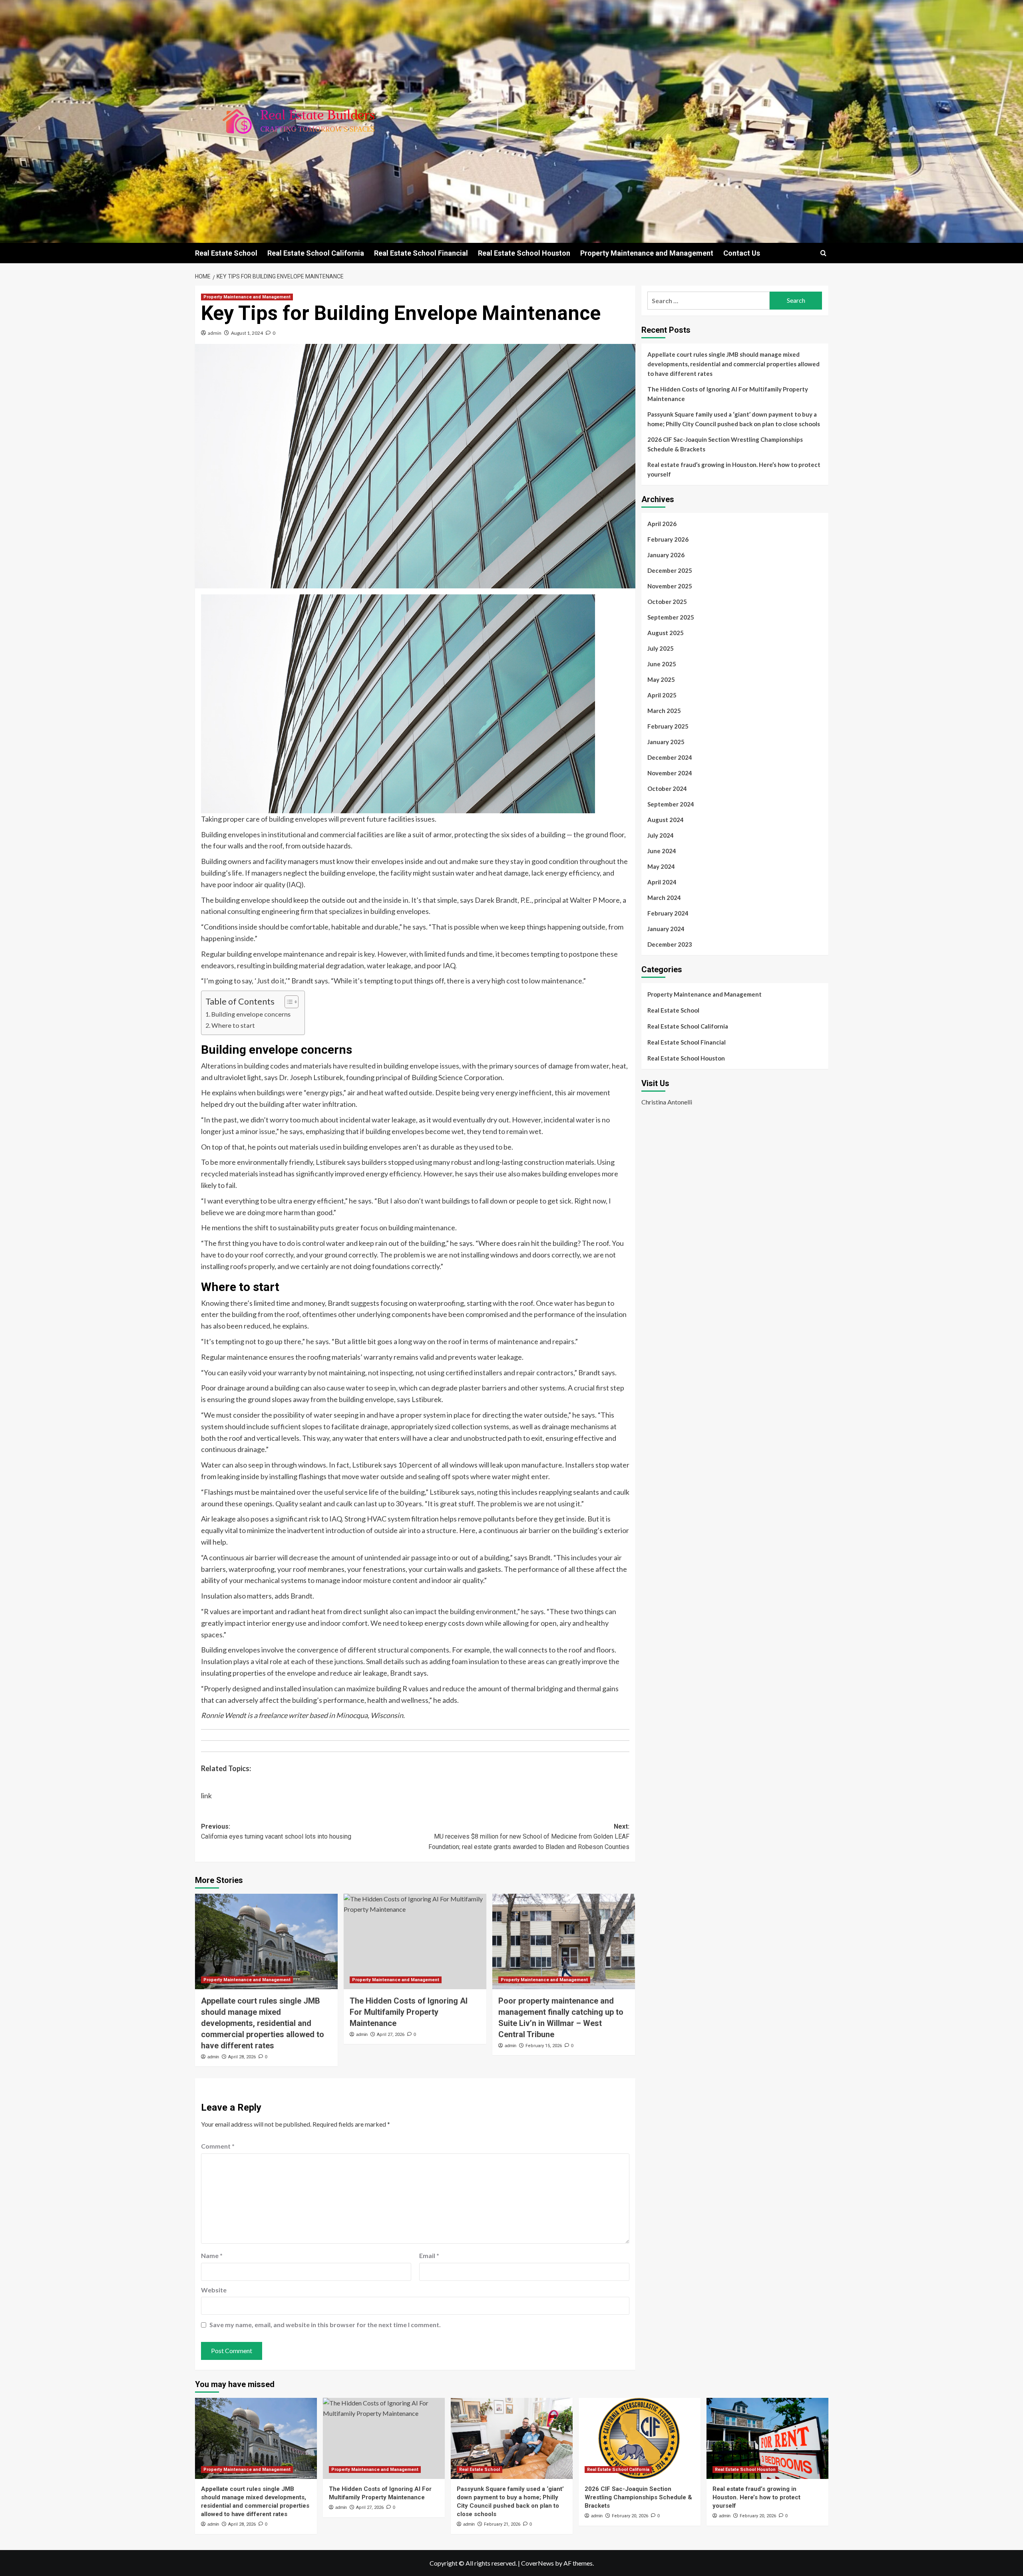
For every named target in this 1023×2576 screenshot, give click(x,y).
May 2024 (661, 866)
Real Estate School (226, 253)
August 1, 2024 (247, 333)
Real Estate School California (316, 253)
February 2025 (668, 726)
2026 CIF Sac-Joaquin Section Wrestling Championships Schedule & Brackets (725, 444)
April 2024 (662, 882)
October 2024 (667, 788)
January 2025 (666, 742)
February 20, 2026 (630, 2516)
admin (215, 333)
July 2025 (661, 648)
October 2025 (667, 602)
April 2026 (662, 524)
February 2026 (668, 539)
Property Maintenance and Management (647, 253)
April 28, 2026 (242, 2057)
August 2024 (666, 820)
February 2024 (668, 913)
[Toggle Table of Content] (288, 1002)
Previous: (276, 1832)
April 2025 (662, 695)
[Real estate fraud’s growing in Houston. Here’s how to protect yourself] (767, 2438)
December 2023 (670, 944)
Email (429, 2255)
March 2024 (664, 898)
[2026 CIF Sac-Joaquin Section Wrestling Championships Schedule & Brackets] (640, 2438)
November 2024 (670, 773)
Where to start (234, 1025)
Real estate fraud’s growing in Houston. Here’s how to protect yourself (734, 469)
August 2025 (666, 633)
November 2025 (670, 586)
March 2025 (664, 711)
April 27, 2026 (391, 2035)
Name (212, 2255)
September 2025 (671, 617)
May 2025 (661, 679)
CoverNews (537, 2563)
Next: (529, 1837)
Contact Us (742, 253)
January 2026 (666, 555)
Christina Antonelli (667, 1102)
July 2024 (661, 835)
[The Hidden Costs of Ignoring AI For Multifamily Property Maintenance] (415, 1941)
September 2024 (671, 804)
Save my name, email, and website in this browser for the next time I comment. (325, 2325)
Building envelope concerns (252, 1014)
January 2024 (666, 929)
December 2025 (670, 570)
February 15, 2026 (544, 2046)
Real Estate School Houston (524, 253)
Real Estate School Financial (421, 253)
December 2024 (670, 757)
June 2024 (662, 851)
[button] (823, 253)
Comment (218, 2146)
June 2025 (662, 664)
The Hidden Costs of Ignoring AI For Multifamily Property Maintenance (409, 2012)
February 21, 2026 (502, 2524)
